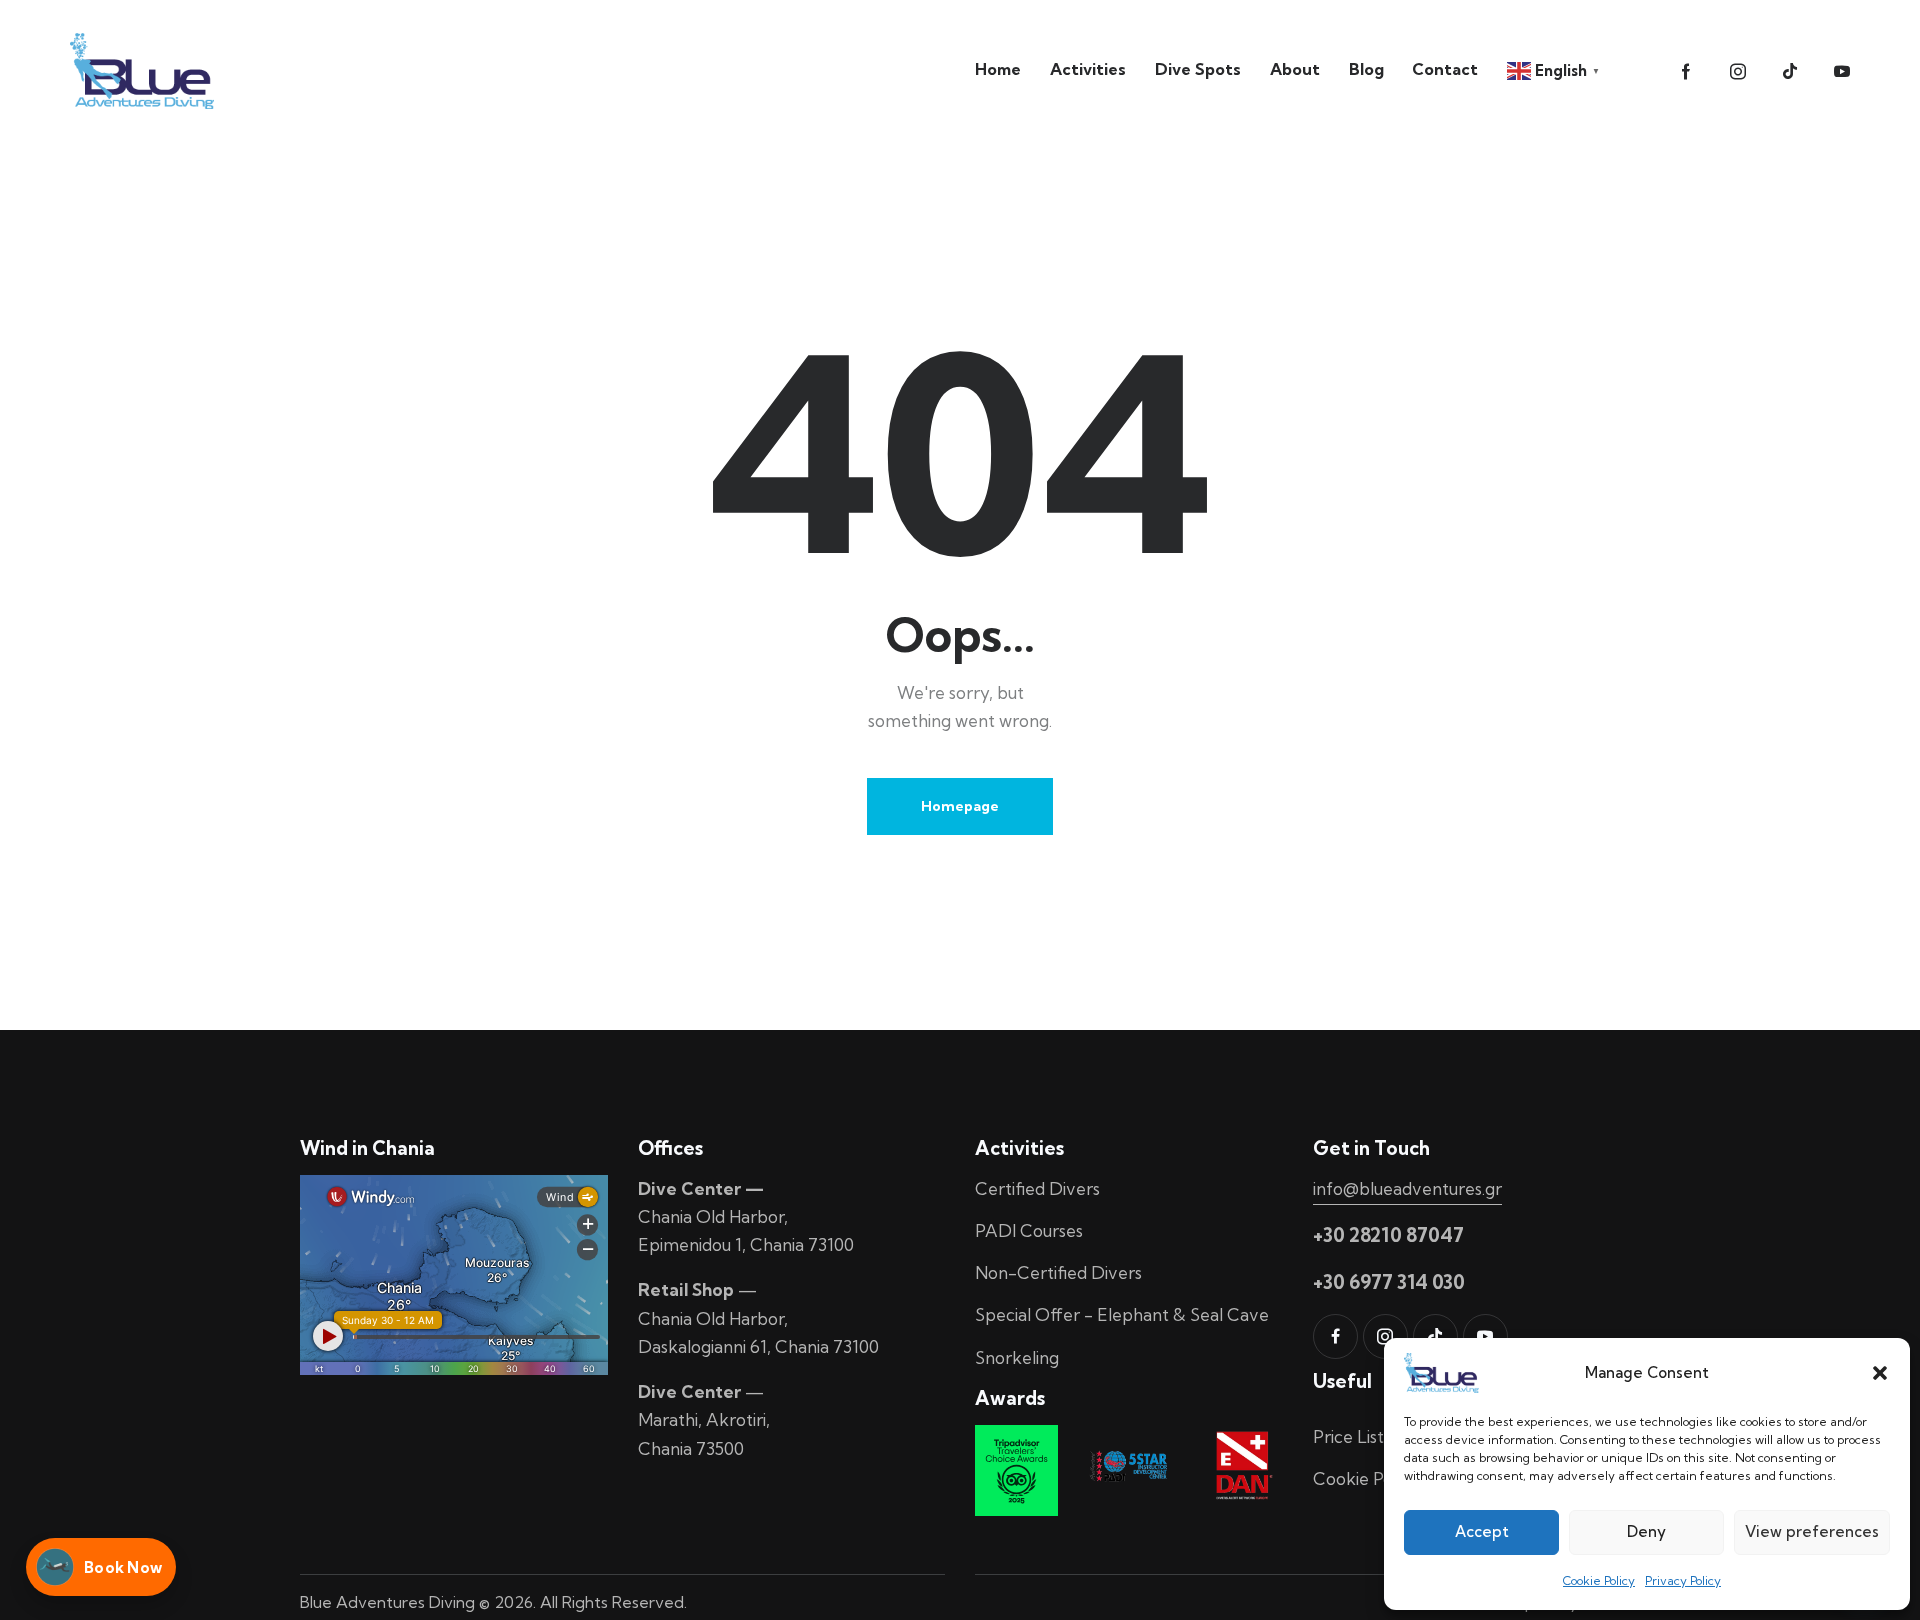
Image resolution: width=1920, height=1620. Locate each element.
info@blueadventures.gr (1407, 1188)
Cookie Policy (1599, 1580)
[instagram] (1738, 72)
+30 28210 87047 (1388, 1235)
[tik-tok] (1790, 72)
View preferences (1812, 1531)
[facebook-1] (1686, 72)
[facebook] (1335, 1336)
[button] (1880, 1373)
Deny (1646, 1531)
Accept (1482, 1531)
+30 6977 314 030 (1389, 1282)
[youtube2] (1842, 72)
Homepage (960, 806)
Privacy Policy (1683, 1580)
